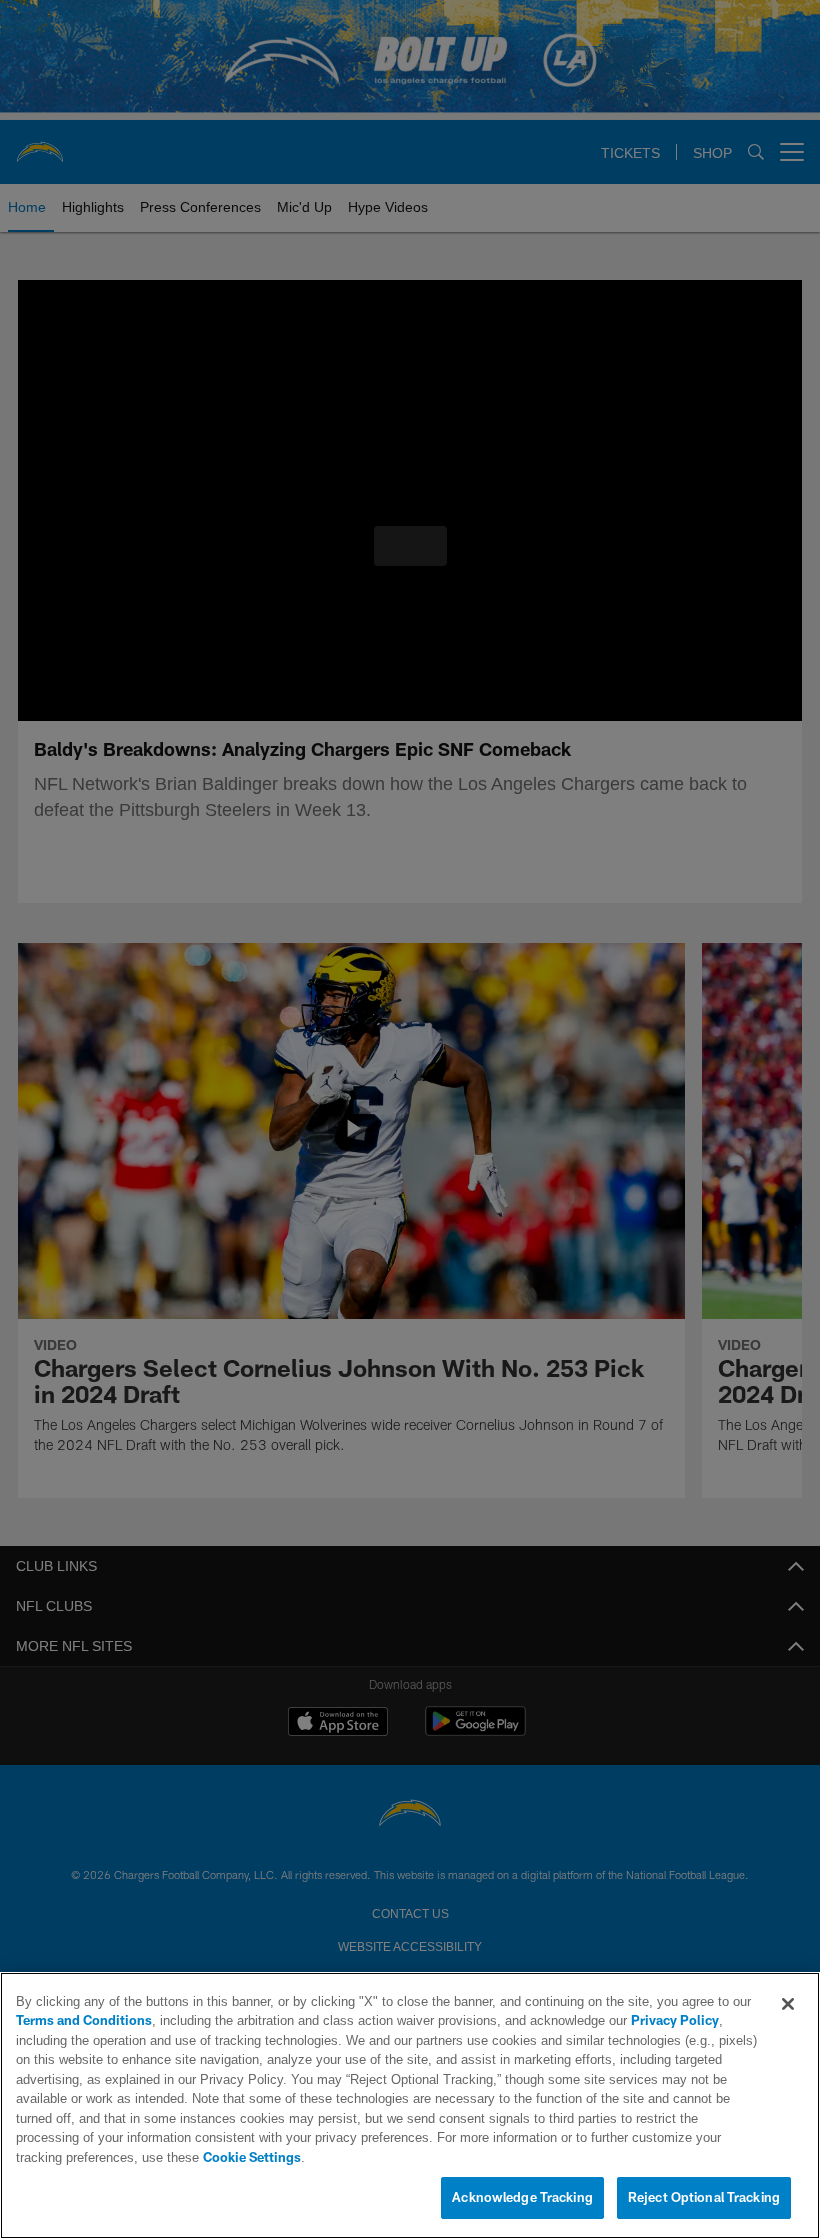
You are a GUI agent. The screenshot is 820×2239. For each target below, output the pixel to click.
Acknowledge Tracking (522, 2198)
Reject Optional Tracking (704, 2198)
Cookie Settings (594, 2158)
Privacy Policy (619, 2041)
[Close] (788, 2024)
